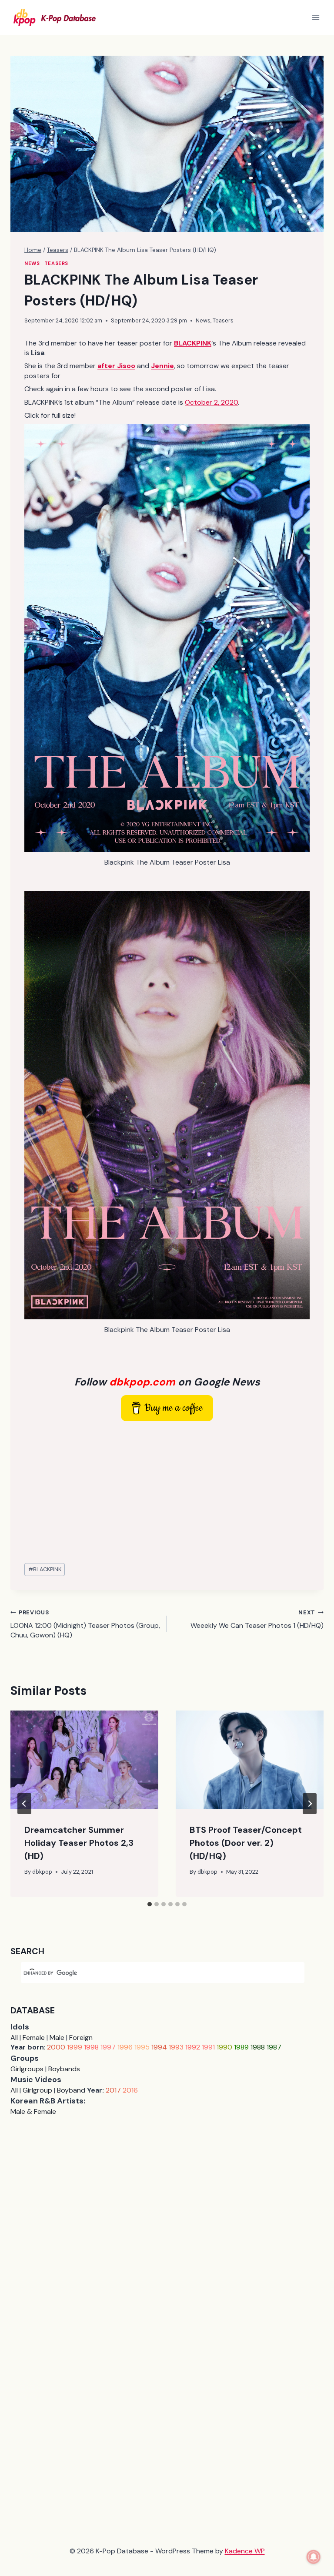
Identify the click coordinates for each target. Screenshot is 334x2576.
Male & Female (33, 2111)
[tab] (150, 1904)
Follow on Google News (167, 1382)
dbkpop (42, 1872)
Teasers (56, 263)
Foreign (81, 2038)
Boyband (71, 2090)
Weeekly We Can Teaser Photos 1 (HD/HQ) (257, 1619)
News (32, 263)
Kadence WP (245, 2551)
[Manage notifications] (314, 2557)
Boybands (64, 2069)
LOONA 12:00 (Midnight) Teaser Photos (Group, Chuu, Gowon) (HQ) (85, 1624)
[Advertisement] (167, 1493)
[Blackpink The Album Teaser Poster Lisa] (167, 638)
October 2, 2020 (211, 402)
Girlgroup (37, 2090)
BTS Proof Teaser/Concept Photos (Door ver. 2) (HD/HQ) (246, 1843)
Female (34, 2038)
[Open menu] (316, 17)
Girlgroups (27, 2069)
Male (57, 2038)
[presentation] (84, 1760)
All (14, 2038)
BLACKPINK (45, 1569)
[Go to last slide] (24, 1804)
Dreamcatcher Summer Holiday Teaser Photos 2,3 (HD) (79, 1843)
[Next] (310, 1804)
